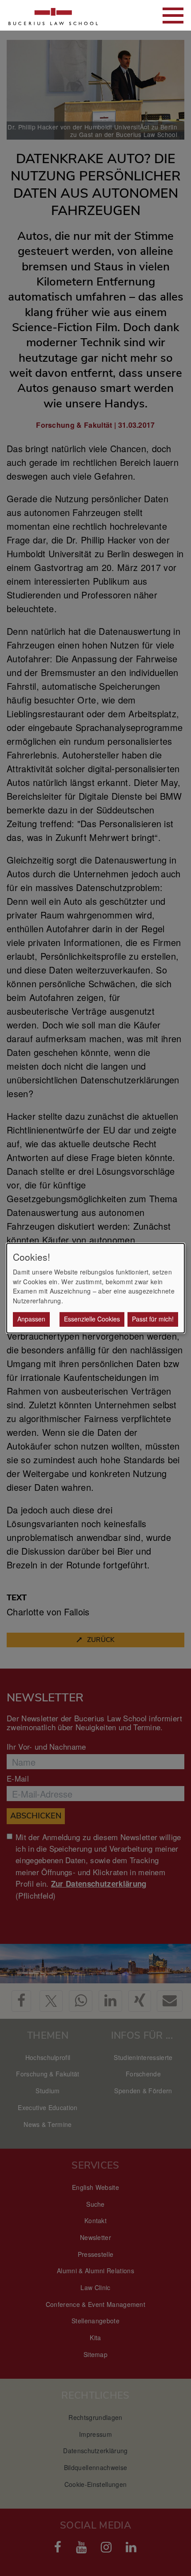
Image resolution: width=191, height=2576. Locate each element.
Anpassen (31, 1319)
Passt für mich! (153, 1319)
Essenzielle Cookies (92, 1319)
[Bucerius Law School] (53, 15)
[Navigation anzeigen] (173, 16)
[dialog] (95, 1288)
